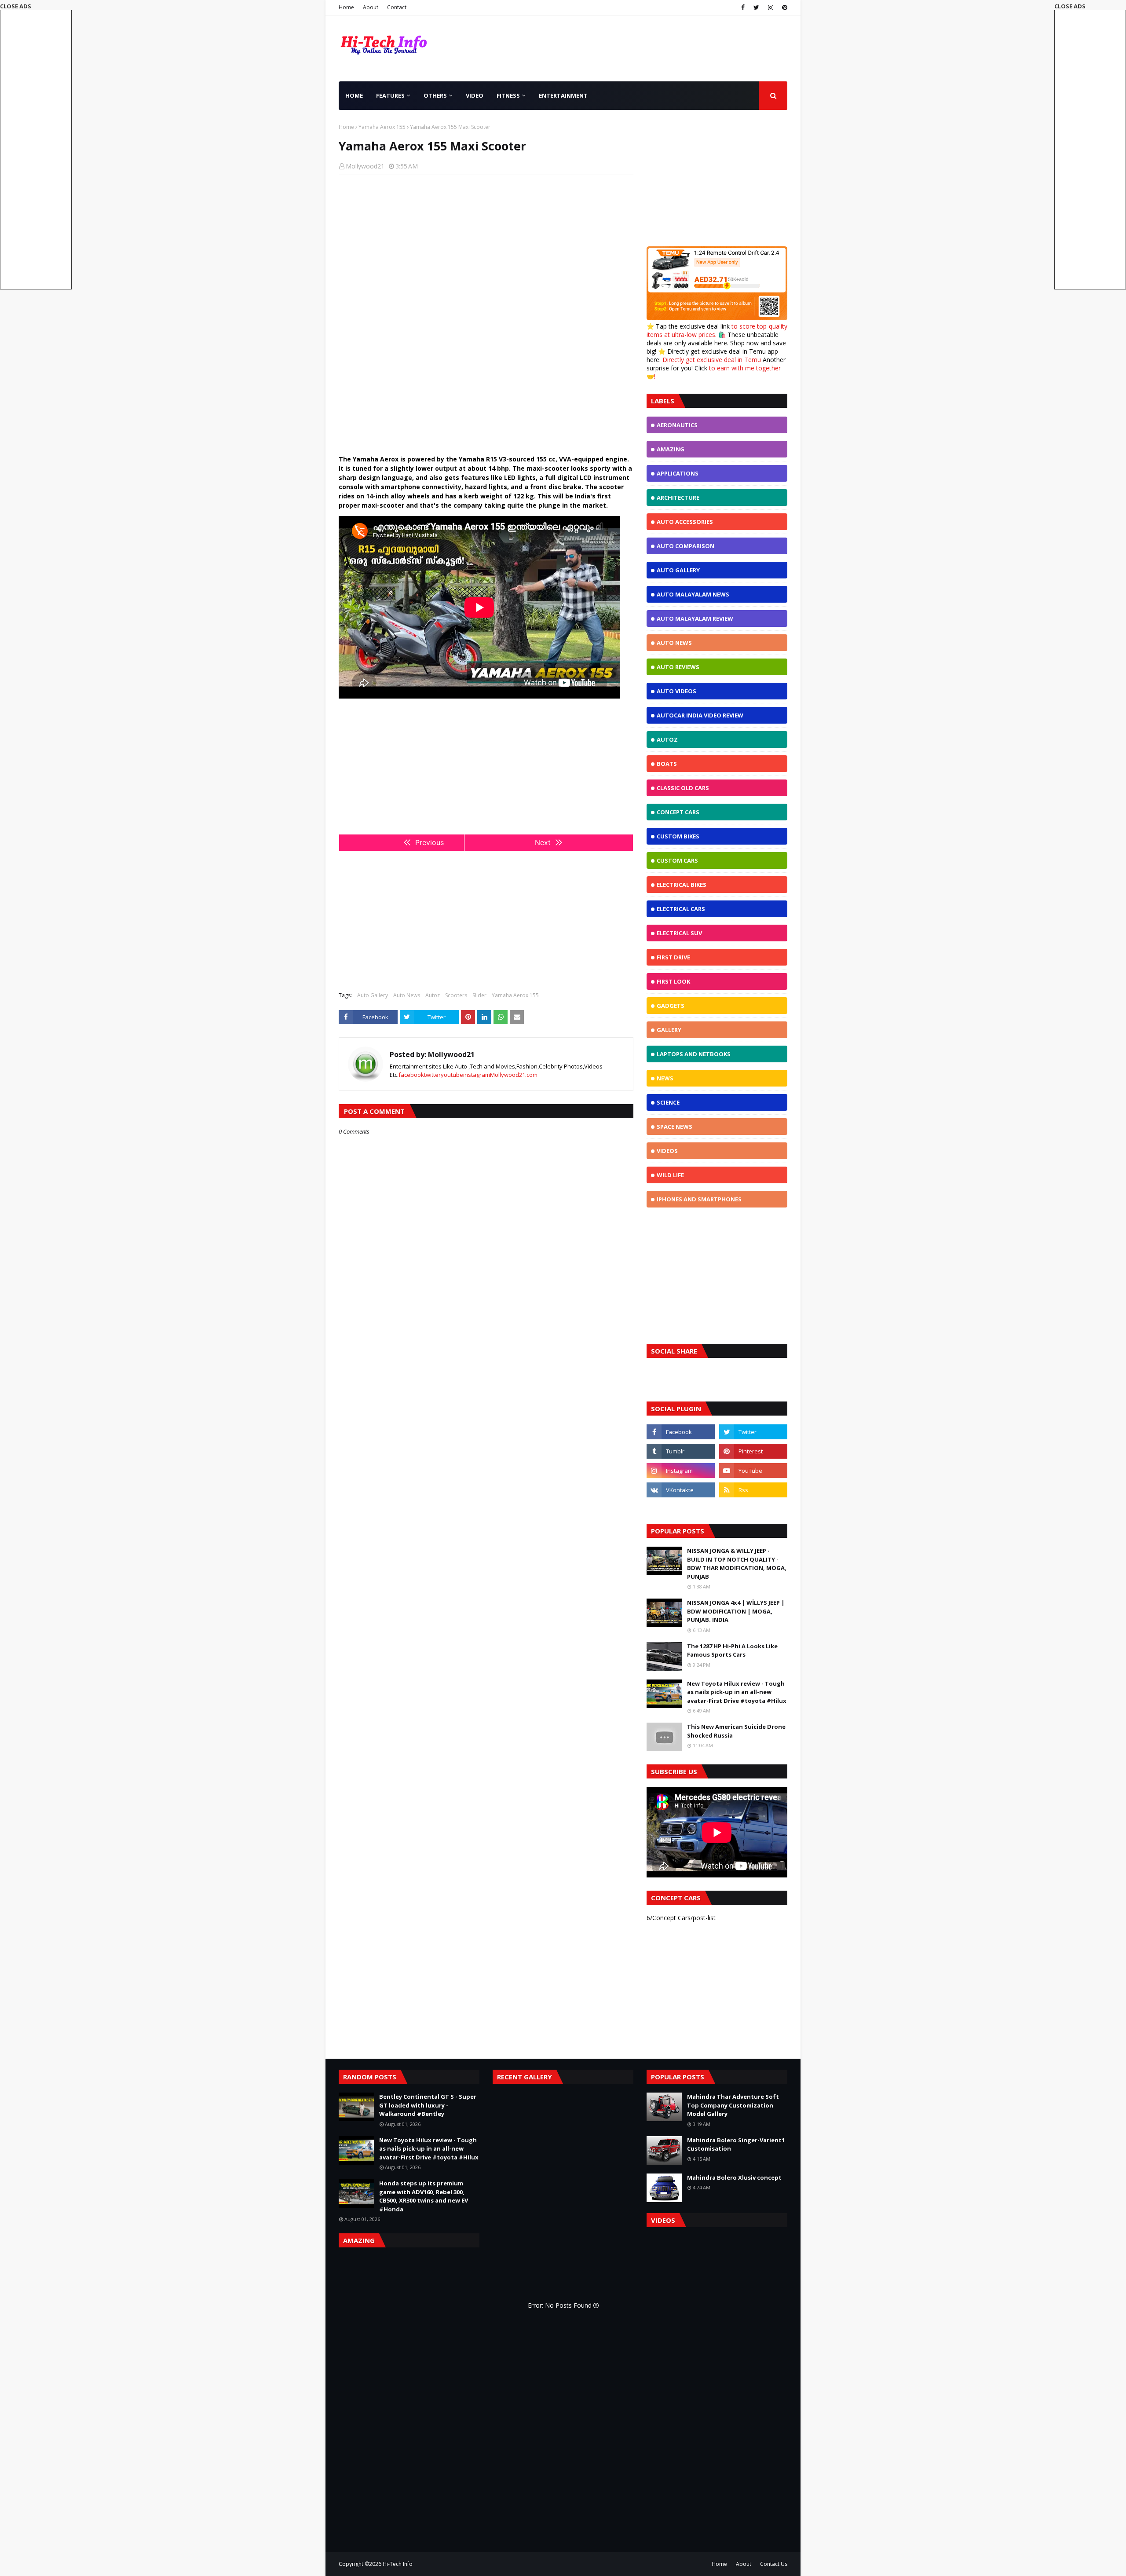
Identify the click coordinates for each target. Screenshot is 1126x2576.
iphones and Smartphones (699, 1199)
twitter (432, 1075)
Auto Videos (676, 691)
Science (668, 1102)
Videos (667, 1151)
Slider (479, 995)
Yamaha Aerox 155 (382, 127)
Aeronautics (677, 425)
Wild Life (670, 1175)
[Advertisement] (486, 245)
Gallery (669, 1030)
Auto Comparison (685, 546)
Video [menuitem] (475, 95)
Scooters (456, 995)
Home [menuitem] (354, 95)
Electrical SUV (679, 933)
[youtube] (753, 1471)
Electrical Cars (681, 909)
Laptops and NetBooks (694, 1054)
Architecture (678, 498)
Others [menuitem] (435, 95)
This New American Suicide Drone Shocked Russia (736, 1731)
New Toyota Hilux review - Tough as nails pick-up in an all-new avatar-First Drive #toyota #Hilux (737, 1692)
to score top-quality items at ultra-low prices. (717, 330)
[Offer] (717, 318)
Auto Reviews (678, 667)
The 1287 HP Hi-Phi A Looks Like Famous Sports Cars (732, 1650)
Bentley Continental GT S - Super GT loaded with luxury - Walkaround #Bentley (428, 2105)
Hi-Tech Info (398, 2564)
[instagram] (771, 7)
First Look (673, 981)
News (665, 1078)
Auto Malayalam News (693, 594)
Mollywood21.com (514, 1075)
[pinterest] (784, 7)
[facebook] (743, 7)
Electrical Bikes (682, 885)
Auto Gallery (373, 995)
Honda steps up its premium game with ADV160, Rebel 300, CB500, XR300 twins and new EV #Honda (424, 2196)
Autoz (433, 995)
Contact (397, 7)
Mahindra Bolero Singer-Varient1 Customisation (736, 2144)
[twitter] (756, 7)
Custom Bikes (678, 836)
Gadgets (671, 1006)
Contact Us (774, 2564)
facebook (411, 1075)
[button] (1090, 146)
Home (346, 7)
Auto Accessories (685, 522)
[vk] (681, 1490)
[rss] (753, 1490)
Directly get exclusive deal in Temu (712, 360)
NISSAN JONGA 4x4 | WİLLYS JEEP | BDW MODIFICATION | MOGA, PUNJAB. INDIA (736, 1611)
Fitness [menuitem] (508, 95)
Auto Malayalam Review (695, 618)
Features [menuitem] (390, 95)
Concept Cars (678, 812)
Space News (675, 1127)
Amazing (671, 449)
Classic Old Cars (683, 788)
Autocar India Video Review (700, 715)
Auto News (407, 995)
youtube (452, 1075)
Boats (667, 764)
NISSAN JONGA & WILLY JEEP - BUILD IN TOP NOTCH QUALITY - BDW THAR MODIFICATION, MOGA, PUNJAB (737, 1564)
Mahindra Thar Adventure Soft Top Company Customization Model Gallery (733, 2105)
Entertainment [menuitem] (563, 95)
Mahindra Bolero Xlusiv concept (734, 2177)
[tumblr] (681, 1451)
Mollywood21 (365, 166)
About (371, 7)
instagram (477, 1075)
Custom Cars (677, 860)
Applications (678, 473)
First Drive (673, 957)
